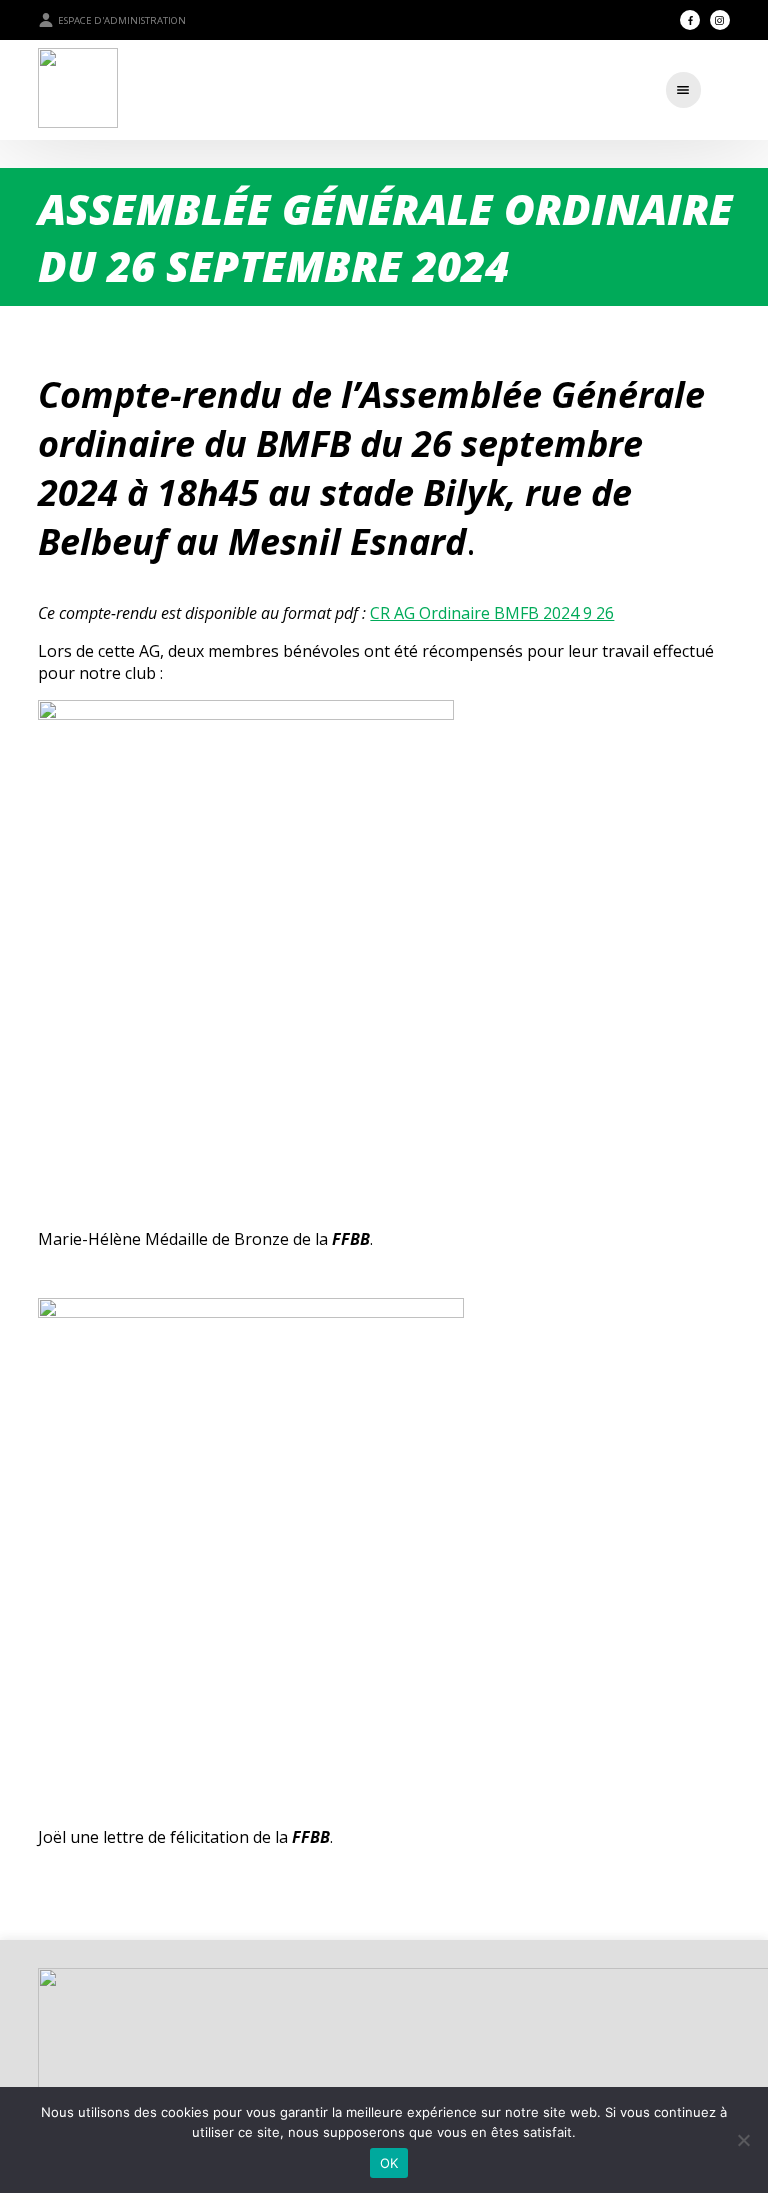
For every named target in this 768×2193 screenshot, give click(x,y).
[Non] (743, 2140)
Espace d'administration (122, 20)
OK (389, 2163)
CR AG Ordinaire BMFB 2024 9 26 (492, 613)
